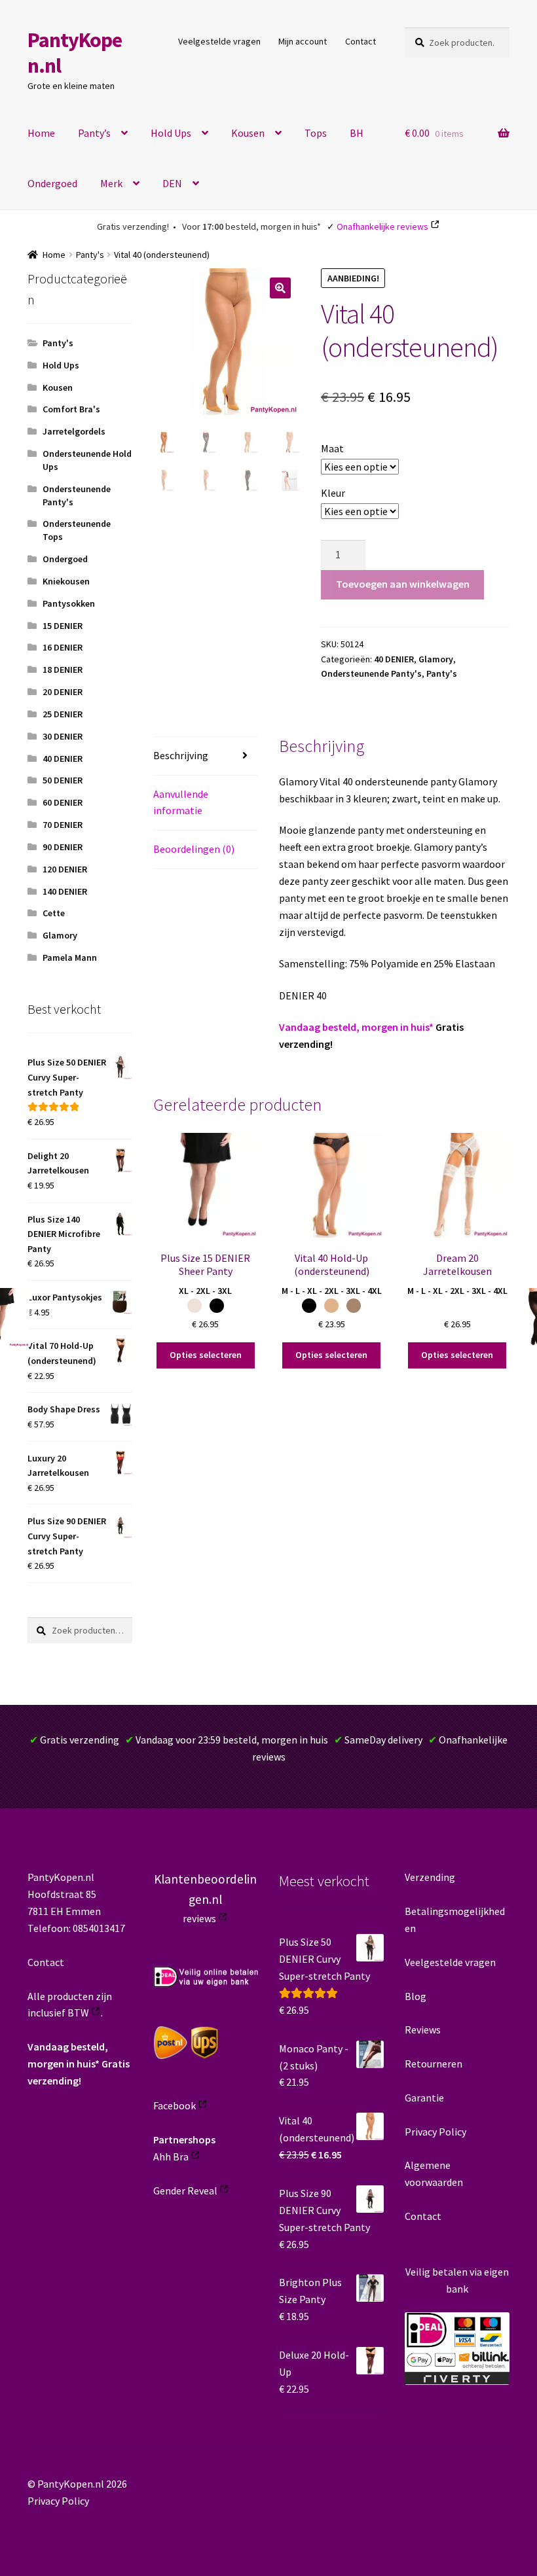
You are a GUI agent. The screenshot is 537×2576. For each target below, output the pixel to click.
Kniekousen (66, 581)
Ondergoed (52, 183)
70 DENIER (63, 825)
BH (357, 133)
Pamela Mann (70, 957)
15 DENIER (63, 626)
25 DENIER (63, 714)
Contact (361, 41)
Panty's (90, 255)
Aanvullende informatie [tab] (181, 802)
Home (41, 133)
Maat (332, 448)
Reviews (423, 2030)
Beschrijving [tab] (181, 755)
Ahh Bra (171, 2156)
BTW (78, 2012)
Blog (416, 1996)
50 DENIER (63, 780)
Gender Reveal (185, 2191)
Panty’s (94, 133)
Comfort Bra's (71, 409)
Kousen (248, 133)
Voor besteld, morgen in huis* (251, 226)
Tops (316, 133)
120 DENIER (65, 869)
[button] (280, 288)
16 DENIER (63, 647)
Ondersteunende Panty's (371, 673)
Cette (54, 913)
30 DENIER (63, 736)
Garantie (424, 2098)
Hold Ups (171, 133)
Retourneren (434, 2064)
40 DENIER (394, 659)
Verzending (430, 1877)
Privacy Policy (435, 2132)
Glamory (436, 659)
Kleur (333, 493)
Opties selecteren (206, 1355)
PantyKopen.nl (75, 53)
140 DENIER (65, 891)
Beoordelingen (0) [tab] (194, 849)
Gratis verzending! (133, 226)
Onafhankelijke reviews (382, 226)
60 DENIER (63, 802)
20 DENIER (63, 692)
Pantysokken (69, 603)
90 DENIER (63, 847)
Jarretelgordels (74, 431)
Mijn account (303, 41)
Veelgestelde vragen (219, 41)
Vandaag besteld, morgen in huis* (356, 1027)
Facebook (175, 2105)
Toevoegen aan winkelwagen (403, 584)
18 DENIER (63, 670)
